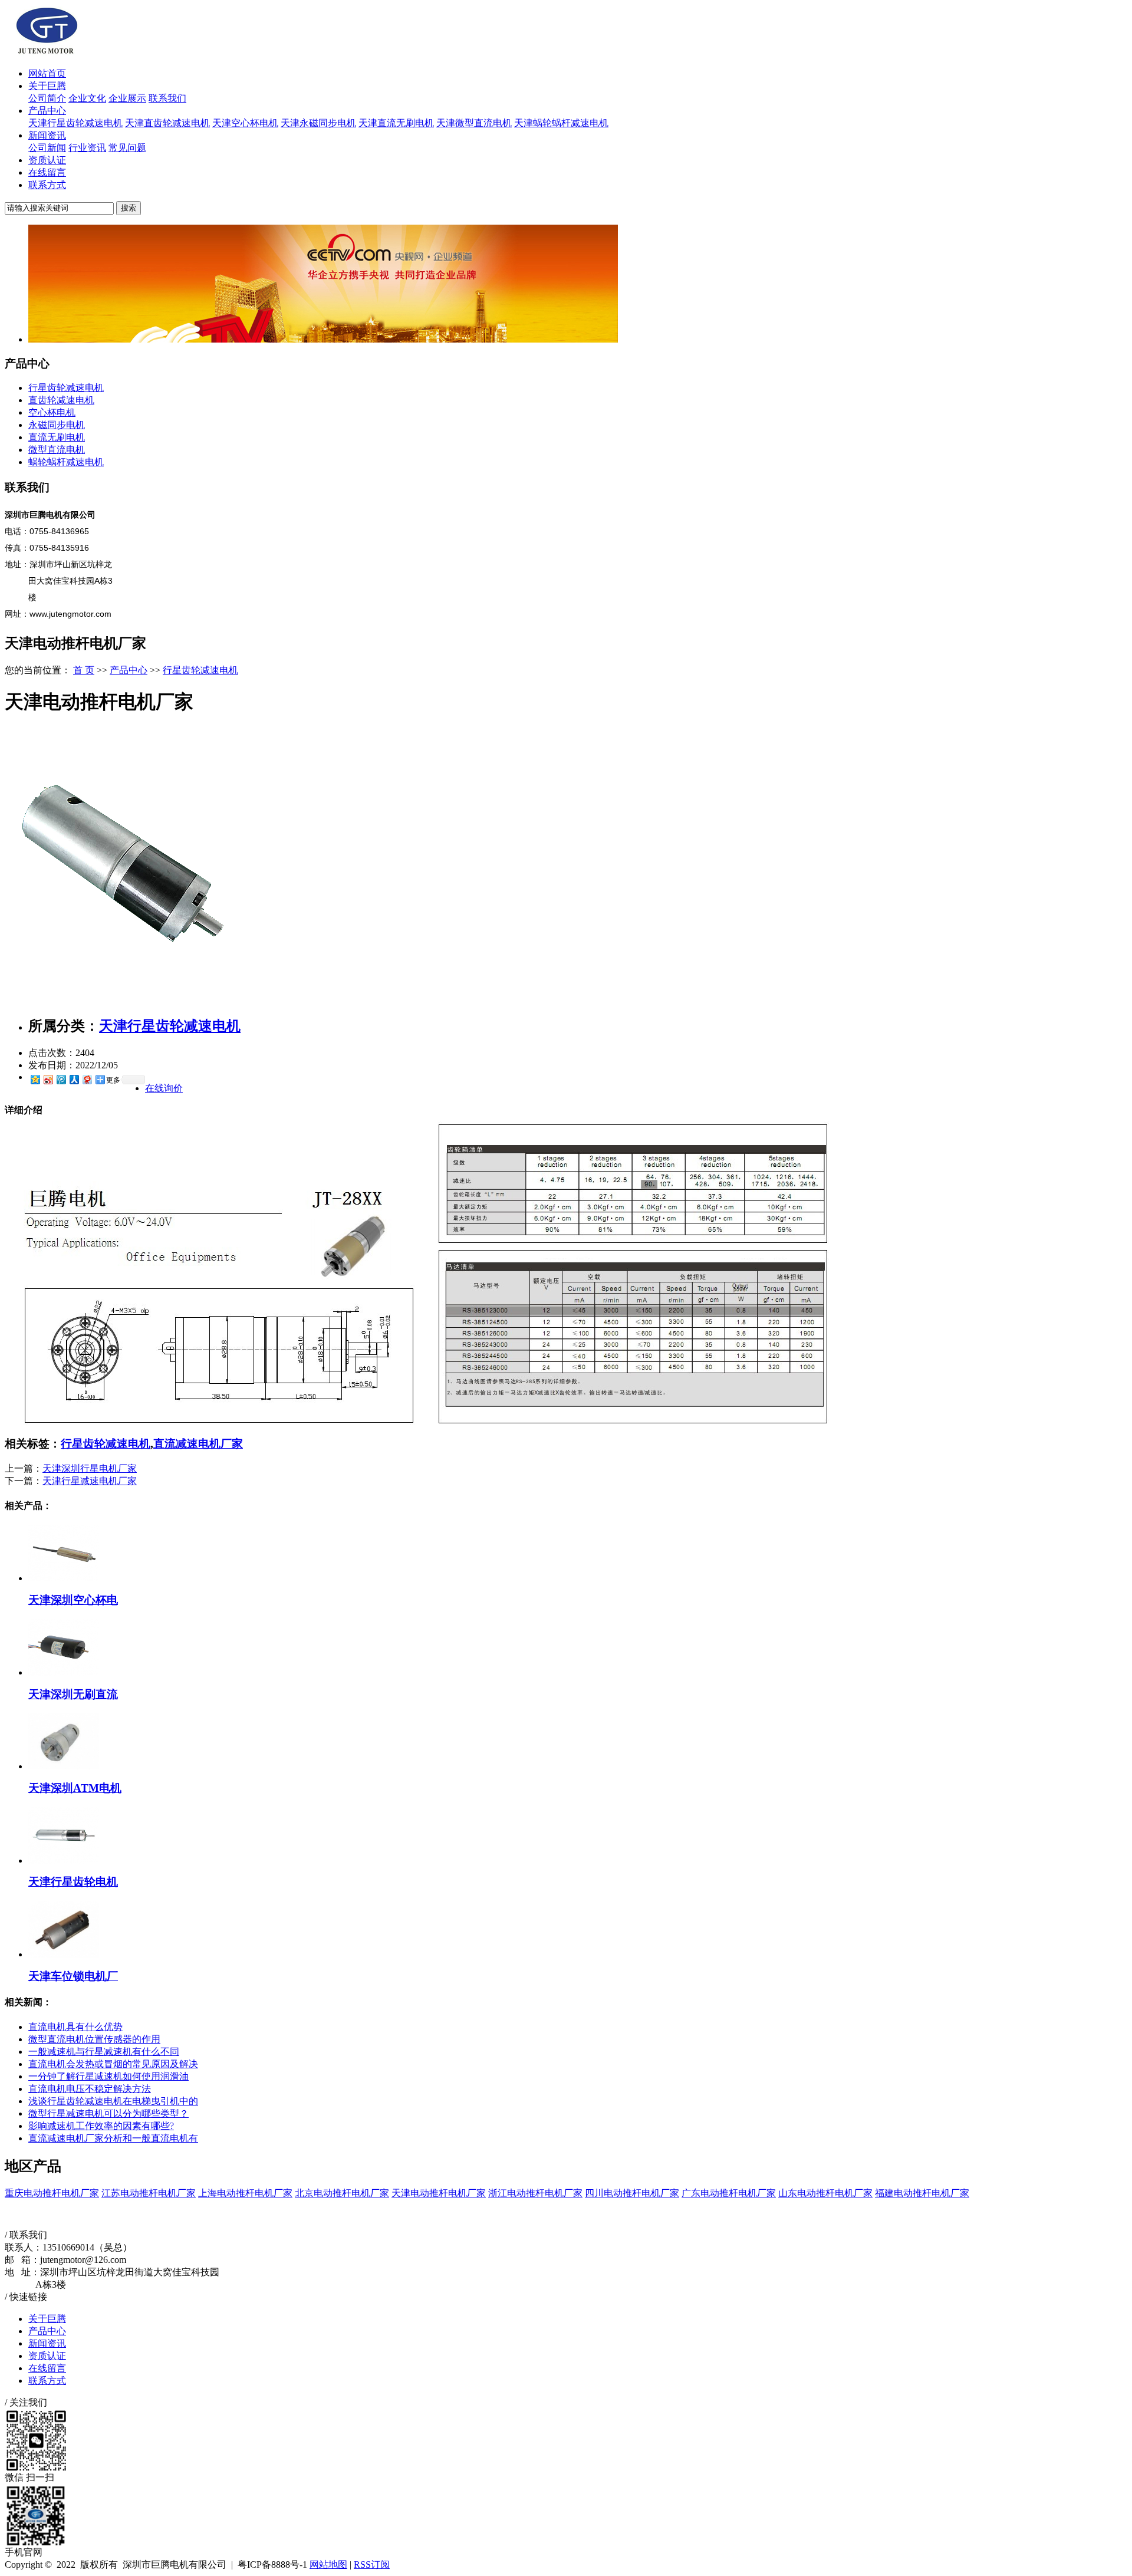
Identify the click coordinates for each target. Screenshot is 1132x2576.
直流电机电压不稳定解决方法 (90, 2089)
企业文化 (87, 98)
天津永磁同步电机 (318, 123)
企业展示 (127, 98)
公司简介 (47, 98)
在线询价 (164, 1088)
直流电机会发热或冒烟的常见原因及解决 (113, 2064)
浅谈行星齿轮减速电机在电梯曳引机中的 (113, 2101)
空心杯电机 (52, 412)
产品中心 (47, 111)
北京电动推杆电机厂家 (342, 2193)
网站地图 (328, 2565)
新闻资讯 (47, 135)
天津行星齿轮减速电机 (75, 123)
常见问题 (127, 148)
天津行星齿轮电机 (73, 1882)
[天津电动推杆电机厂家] (124, 1002)
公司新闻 (47, 148)
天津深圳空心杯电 (73, 1600)
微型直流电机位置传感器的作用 (94, 2039)
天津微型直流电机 (474, 123)
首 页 (84, 670)
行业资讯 (87, 148)
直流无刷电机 (57, 437)
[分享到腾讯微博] (61, 1079)
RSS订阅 (372, 2565)
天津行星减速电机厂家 (90, 1481)
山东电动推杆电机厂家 (825, 2193)
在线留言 (47, 172)
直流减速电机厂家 (198, 1444)
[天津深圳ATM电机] (64, 1766)
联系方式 (47, 185)
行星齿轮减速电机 (66, 388)
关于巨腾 (47, 86)
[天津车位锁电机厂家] (64, 1954)
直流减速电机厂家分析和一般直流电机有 (113, 2138)
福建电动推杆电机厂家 (922, 2193)
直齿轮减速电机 (61, 400)
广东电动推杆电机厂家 (729, 2193)
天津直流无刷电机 (396, 123)
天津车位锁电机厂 (73, 1976)
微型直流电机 (57, 450)
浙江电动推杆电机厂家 (535, 2193)
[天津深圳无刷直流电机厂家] (64, 1672)
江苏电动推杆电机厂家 (149, 2193)
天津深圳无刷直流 (73, 1694)
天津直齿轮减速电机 (167, 123)
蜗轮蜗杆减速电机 (66, 462)
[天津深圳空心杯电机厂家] (64, 1578)
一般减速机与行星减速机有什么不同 (104, 2052)
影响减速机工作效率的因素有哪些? (101, 2126)
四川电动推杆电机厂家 (632, 2193)
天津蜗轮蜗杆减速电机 (561, 123)
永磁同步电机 (57, 425)
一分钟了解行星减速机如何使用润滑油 (108, 2076)
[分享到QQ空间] (35, 1079)
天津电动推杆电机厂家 (439, 2193)
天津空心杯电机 (245, 123)
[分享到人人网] (74, 1079)
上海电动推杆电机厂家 (245, 2193)
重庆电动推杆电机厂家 (52, 2193)
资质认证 (47, 160)
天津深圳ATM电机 (75, 1788)
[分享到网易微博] (87, 1079)
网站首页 (47, 73)
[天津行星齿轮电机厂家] (64, 1861)
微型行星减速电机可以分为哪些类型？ (108, 2113)
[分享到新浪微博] (48, 1079)
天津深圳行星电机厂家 (90, 1468)
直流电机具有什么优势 (75, 2027)
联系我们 (167, 98)
